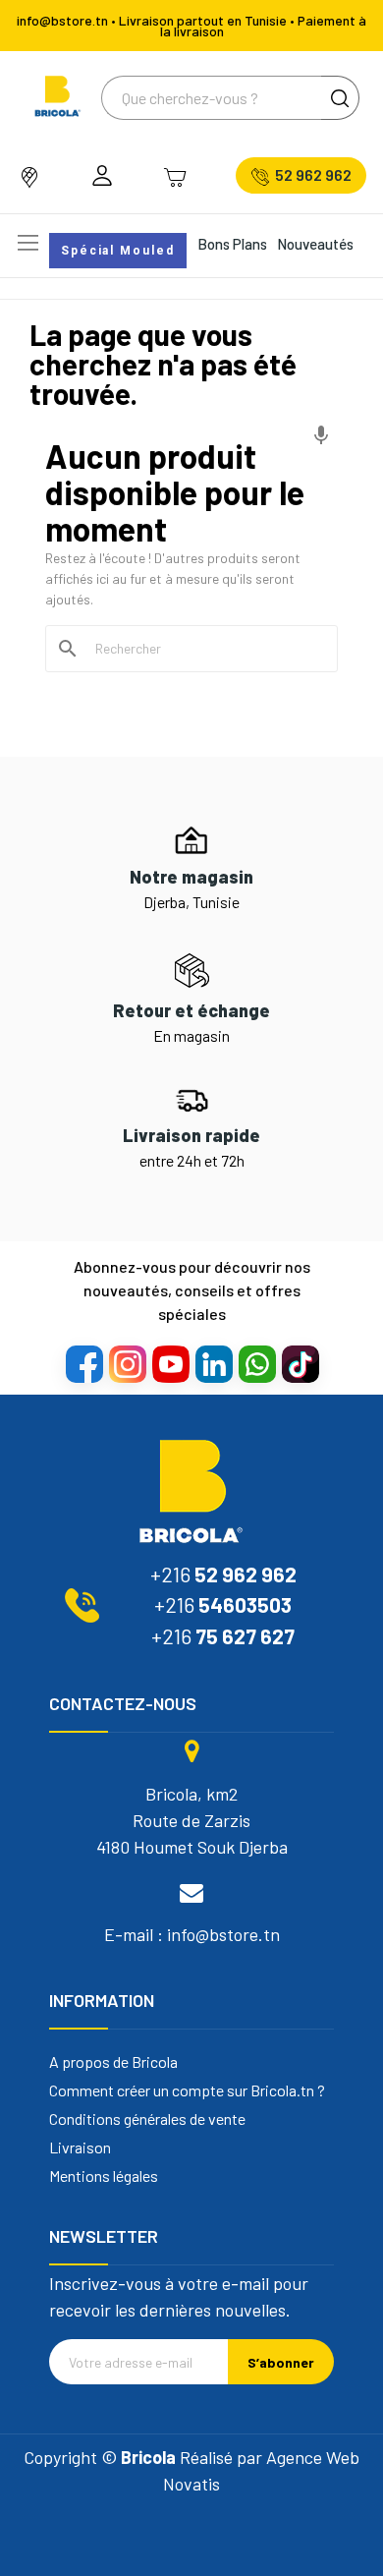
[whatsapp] (256, 1363)
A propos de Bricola (113, 2062)
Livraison (80, 2147)
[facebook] (83, 1363)
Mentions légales (104, 2176)
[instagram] (127, 1363)
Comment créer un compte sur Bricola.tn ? (187, 2090)
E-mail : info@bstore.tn (192, 1934)
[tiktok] (300, 1363)
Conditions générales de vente (147, 2119)
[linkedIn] (213, 1363)
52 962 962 (313, 175)
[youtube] (170, 1363)
